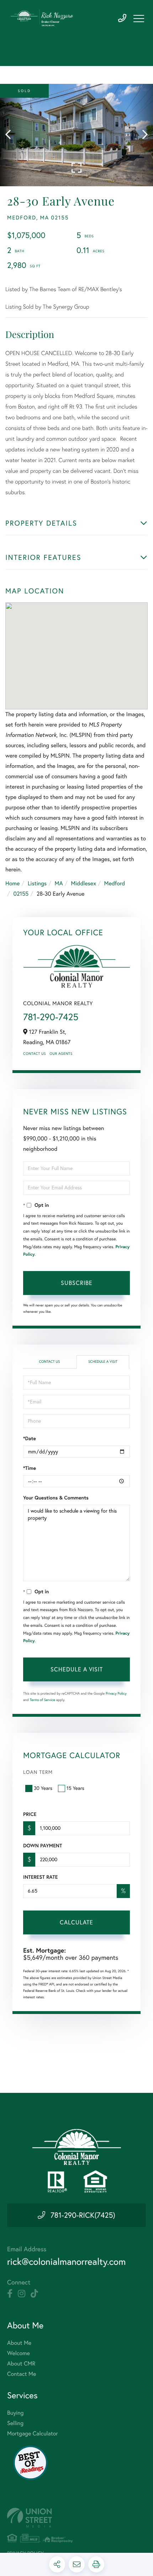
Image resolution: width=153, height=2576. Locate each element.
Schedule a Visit (103, 1362)
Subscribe (77, 1283)
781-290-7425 (122, 18)
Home (12, 884)
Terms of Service (43, 1700)
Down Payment (43, 1846)
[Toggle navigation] (139, 19)
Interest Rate (40, 1877)
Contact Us (35, 1054)
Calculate (76, 1922)
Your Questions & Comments (56, 1498)
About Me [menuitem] (19, 2343)
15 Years (75, 1788)
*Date (30, 1438)
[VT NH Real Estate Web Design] (76, 2518)
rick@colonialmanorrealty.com (66, 2261)
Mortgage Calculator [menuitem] (33, 2434)
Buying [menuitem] (15, 2413)
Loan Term (38, 1772)
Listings (37, 884)
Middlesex (83, 884)
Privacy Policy (116, 1693)
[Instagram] (22, 2294)
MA (59, 884)
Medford (114, 884)
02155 (21, 894)
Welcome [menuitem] (19, 2353)
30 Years (43, 1788)
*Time (30, 1468)
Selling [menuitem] (15, 2423)
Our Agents (61, 1054)
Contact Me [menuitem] (22, 2374)
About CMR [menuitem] (21, 2364)
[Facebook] (10, 2294)
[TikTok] (34, 2294)
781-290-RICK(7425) (83, 2215)
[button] (12, 135)
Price (30, 1814)
